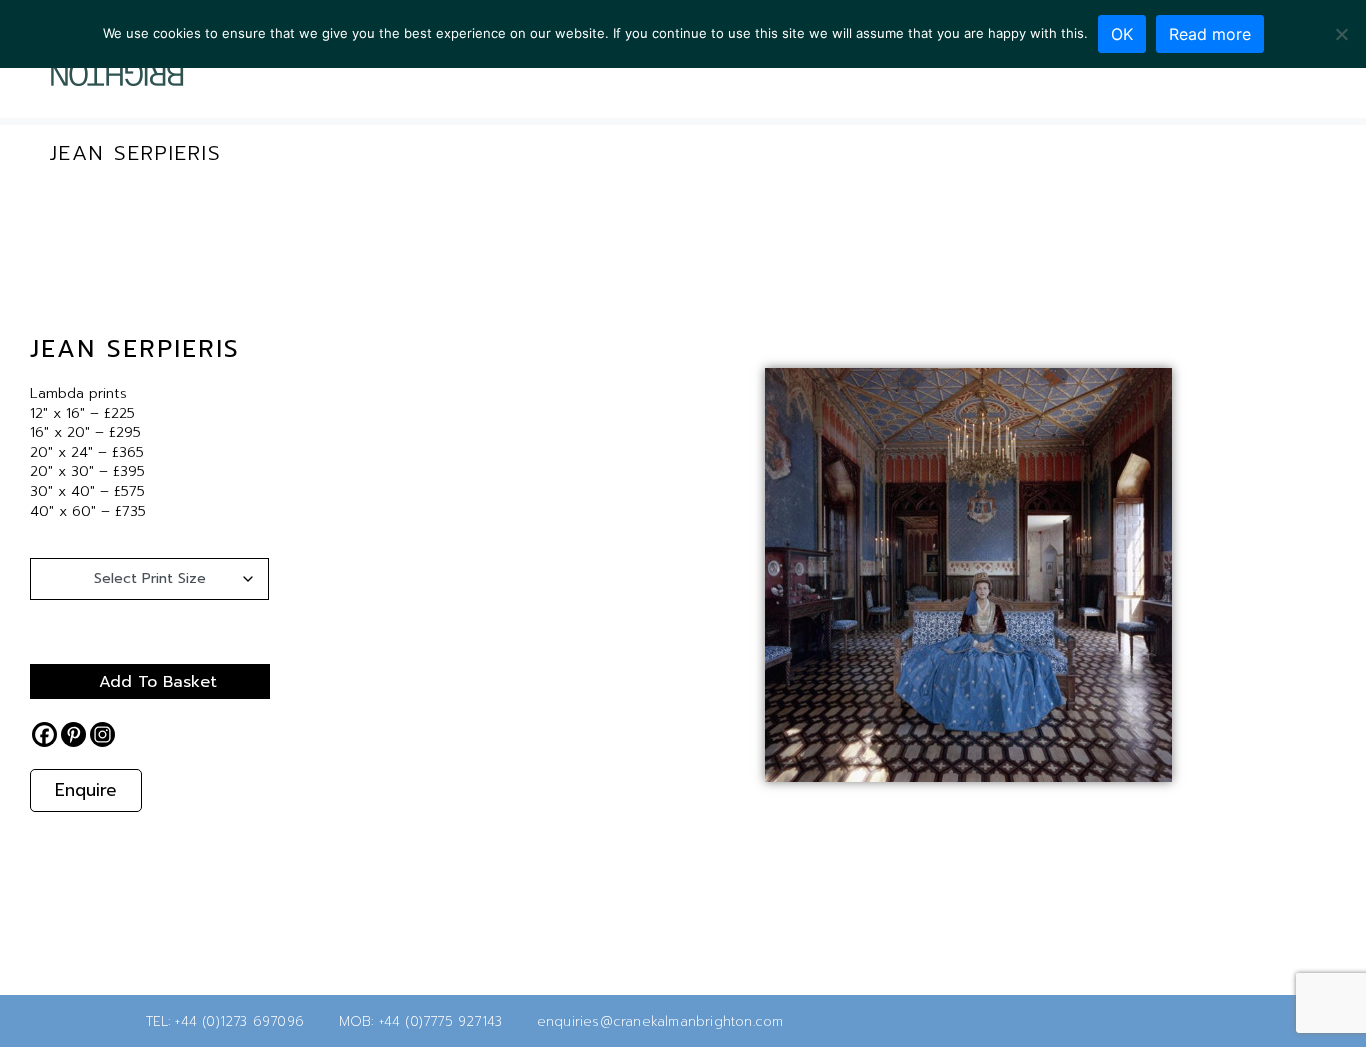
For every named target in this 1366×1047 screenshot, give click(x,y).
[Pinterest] (73, 734)
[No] (1341, 34)
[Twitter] (1212, 81)
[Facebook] (1244, 81)
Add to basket (158, 682)
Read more (1210, 34)
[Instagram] (1276, 81)
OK (1122, 34)
